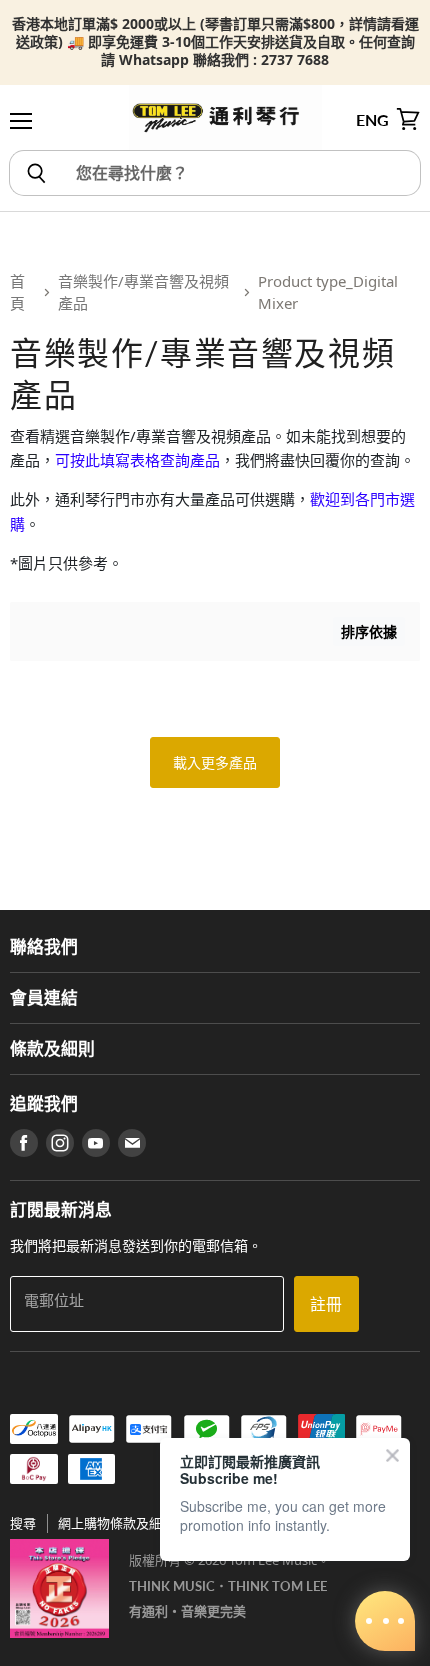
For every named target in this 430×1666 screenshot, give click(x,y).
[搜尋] (35, 173)
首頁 (17, 292)
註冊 (326, 1303)
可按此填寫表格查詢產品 (137, 460)
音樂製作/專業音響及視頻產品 (143, 292)
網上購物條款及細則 (116, 1523)
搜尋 (23, 1523)
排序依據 (369, 631)
